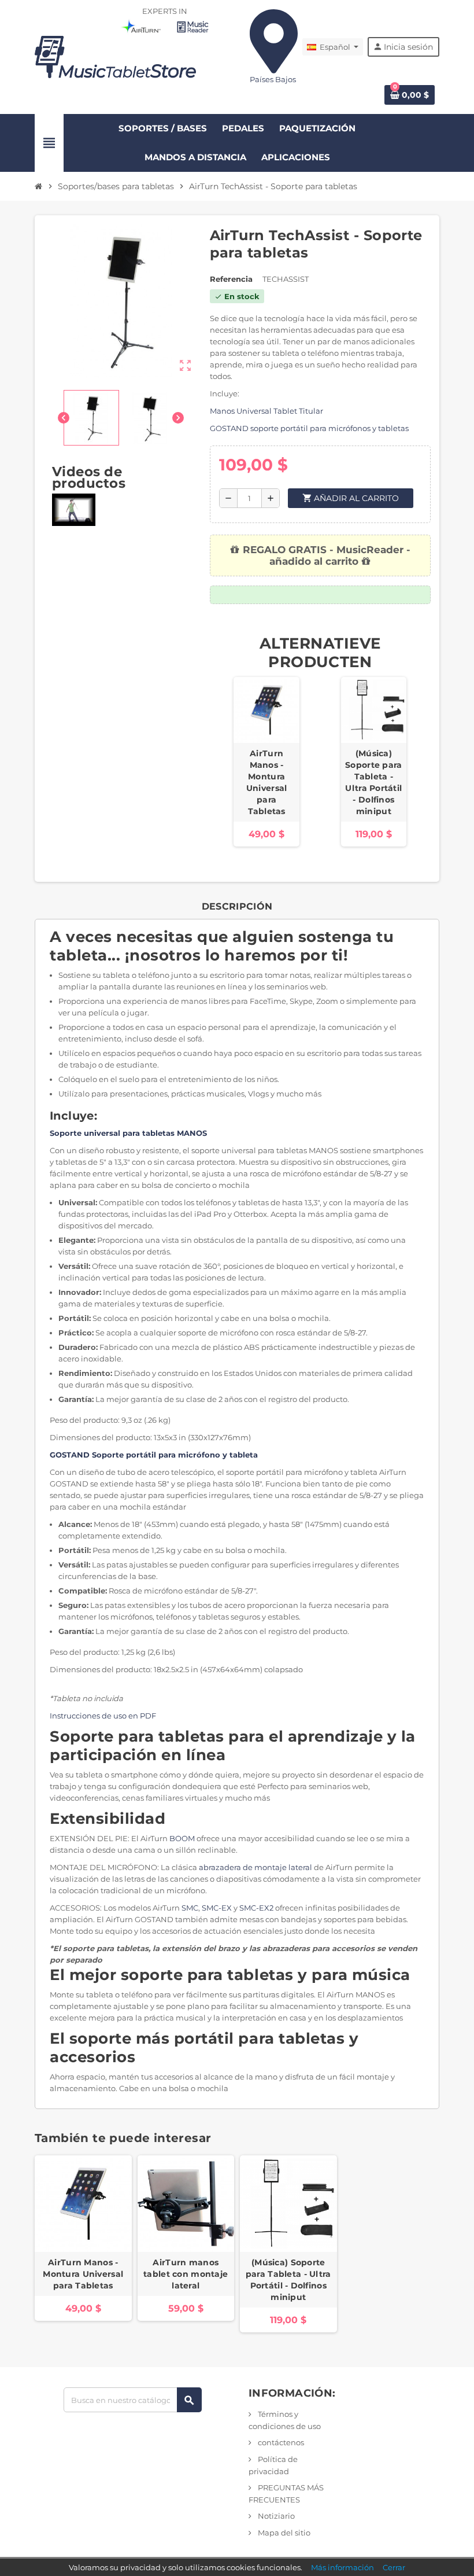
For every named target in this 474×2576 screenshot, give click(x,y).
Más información (342, 2567)
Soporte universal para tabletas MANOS (128, 1133)
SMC (190, 1908)
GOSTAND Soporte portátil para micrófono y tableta (154, 1455)
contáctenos (280, 2442)
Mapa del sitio (283, 2533)
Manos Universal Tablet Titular (266, 411)
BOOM (182, 1838)
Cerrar (394, 2567)
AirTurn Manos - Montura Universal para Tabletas (267, 782)
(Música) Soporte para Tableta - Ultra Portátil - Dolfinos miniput (373, 782)
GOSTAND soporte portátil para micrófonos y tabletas (309, 428)
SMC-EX (217, 1908)
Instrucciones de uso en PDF (103, 1716)
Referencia (231, 279)
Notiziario (275, 2516)
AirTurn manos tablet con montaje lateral (186, 2274)
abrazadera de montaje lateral (255, 1867)
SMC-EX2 (256, 1908)
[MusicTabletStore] (116, 56)
